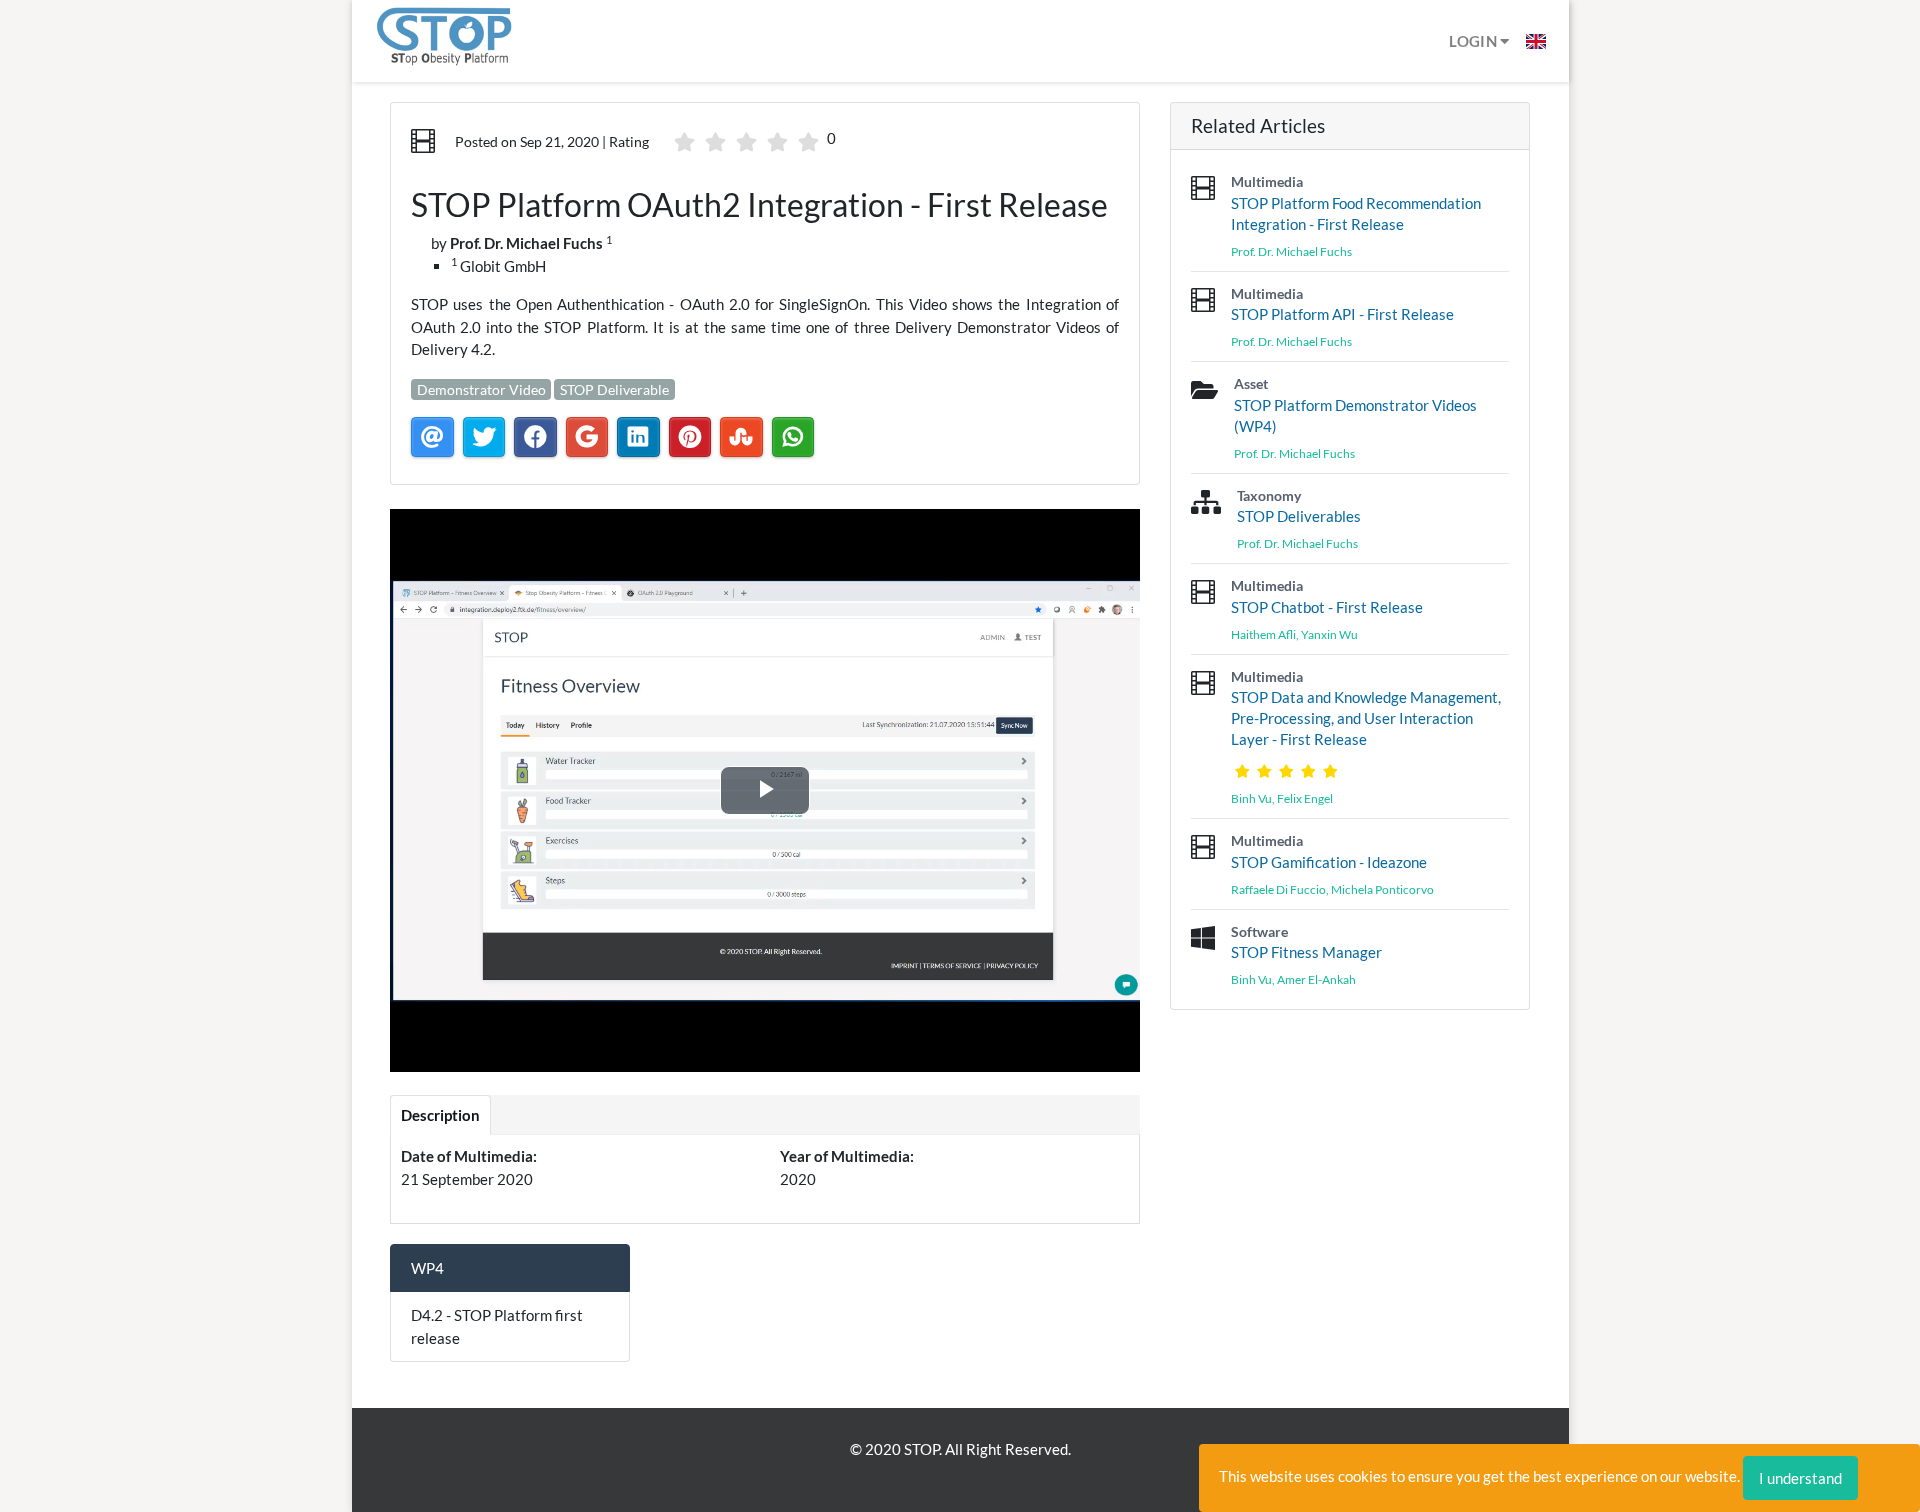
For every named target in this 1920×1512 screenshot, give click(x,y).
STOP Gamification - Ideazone (1329, 862)
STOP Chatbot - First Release (1327, 607)
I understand (1800, 1478)
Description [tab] (440, 1115)
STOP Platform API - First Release (1342, 314)
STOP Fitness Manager (1306, 952)
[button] (1536, 41)
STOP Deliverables (1299, 516)
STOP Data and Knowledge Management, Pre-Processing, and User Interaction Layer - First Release (1366, 718)
